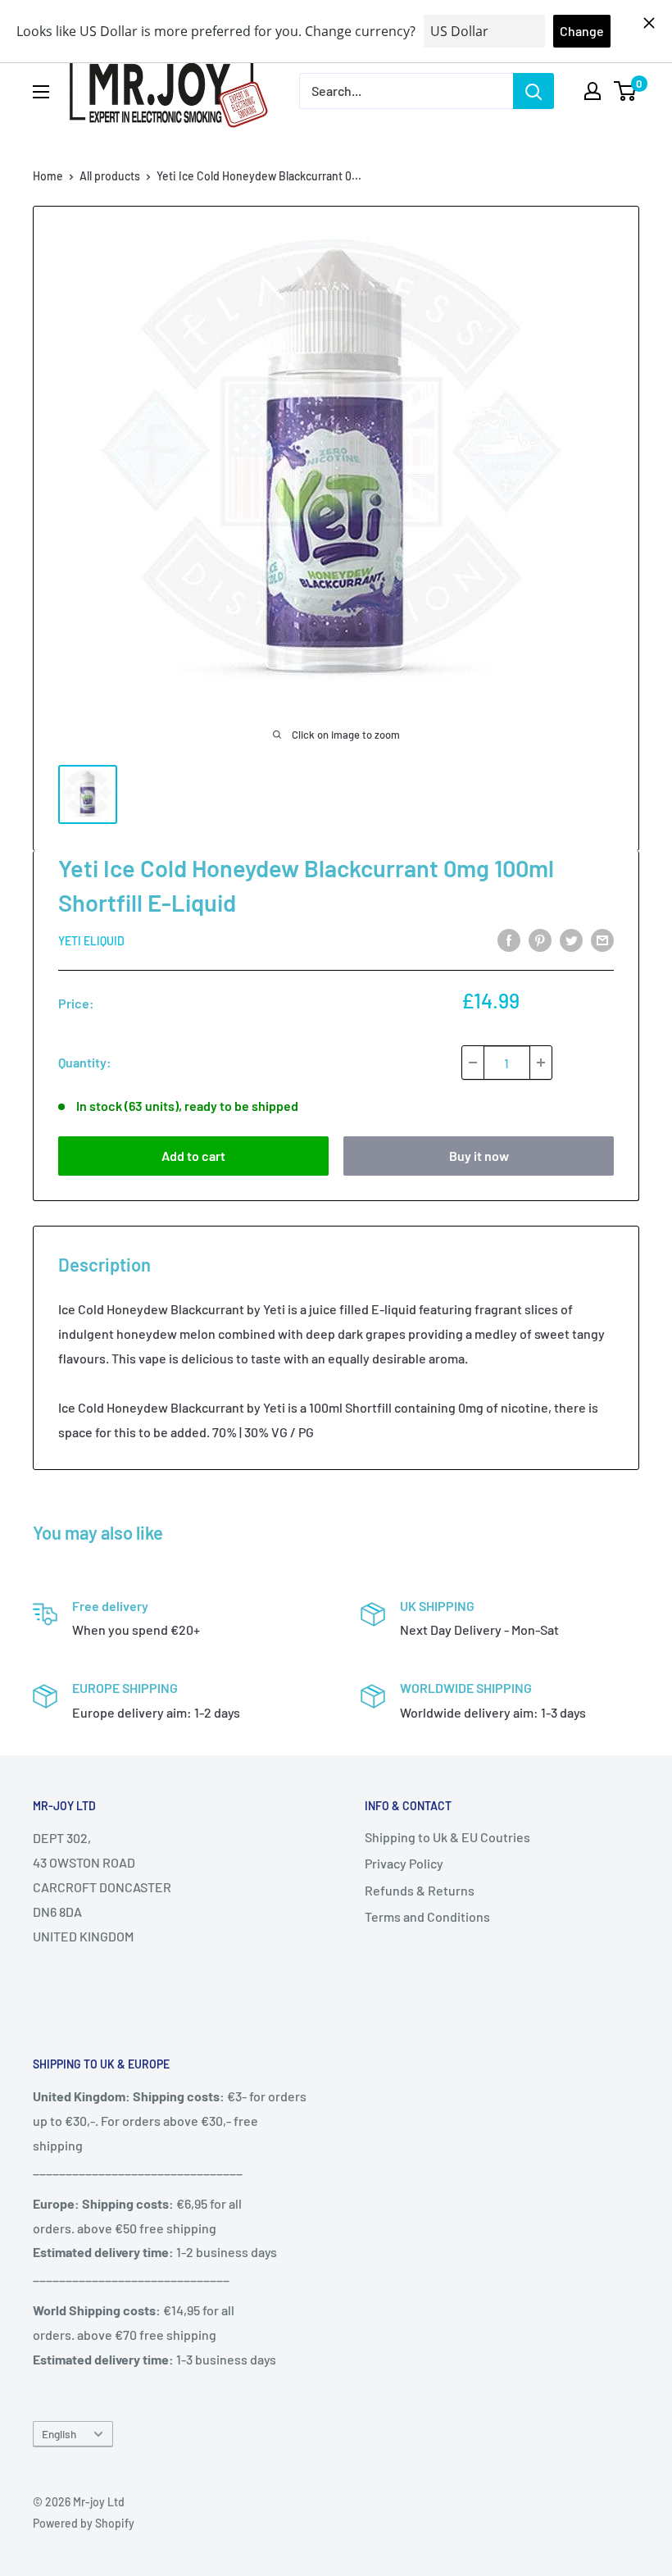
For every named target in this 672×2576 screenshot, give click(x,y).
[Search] (534, 91)
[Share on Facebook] (509, 939)
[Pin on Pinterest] (540, 939)
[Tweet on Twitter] (571, 939)
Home (48, 176)
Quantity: (85, 1062)
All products (110, 176)
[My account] (593, 91)
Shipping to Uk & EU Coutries (447, 1837)
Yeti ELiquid (91, 941)
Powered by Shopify (84, 2523)
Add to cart (193, 1156)
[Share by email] (602, 939)
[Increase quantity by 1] (541, 1063)
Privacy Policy (404, 1863)
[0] (626, 91)
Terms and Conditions (427, 1916)
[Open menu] (41, 92)
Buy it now (479, 1156)
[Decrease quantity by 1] (473, 1063)
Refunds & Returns (420, 1890)
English (59, 2434)
